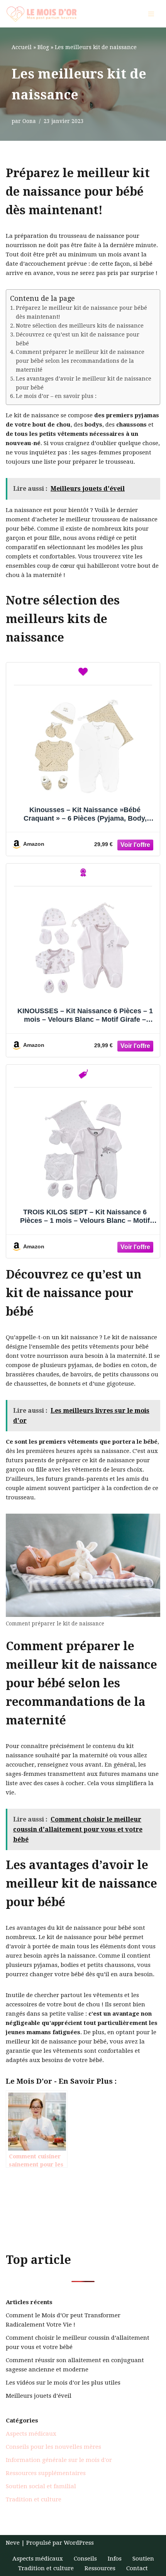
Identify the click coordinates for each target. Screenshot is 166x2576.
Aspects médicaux (31, 2434)
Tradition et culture (34, 2499)
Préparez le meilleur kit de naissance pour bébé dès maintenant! (81, 312)
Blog (43, 47)
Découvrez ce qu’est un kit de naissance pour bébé (78, 339)
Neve (13, 2543)
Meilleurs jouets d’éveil (39, 2396)
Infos (115, 2559)
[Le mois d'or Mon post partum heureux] (41, 14)
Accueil (22, 47)
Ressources (100, 2568)
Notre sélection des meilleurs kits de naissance (80, 326)
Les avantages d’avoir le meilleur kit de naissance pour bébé (84, 383)
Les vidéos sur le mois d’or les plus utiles (63, 2383)
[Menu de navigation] (151, 14)
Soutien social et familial (41, 2486)
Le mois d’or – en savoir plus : (56, 396)
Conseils (85, 2559)
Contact (137, 2568)
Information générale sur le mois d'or (59, 2460)
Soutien (143, 2559)
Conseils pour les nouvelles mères (53, 2447)
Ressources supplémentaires (46, 2473)
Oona (29, 121)
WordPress (79, 2543)
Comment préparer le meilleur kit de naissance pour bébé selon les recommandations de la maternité (80, 361)
